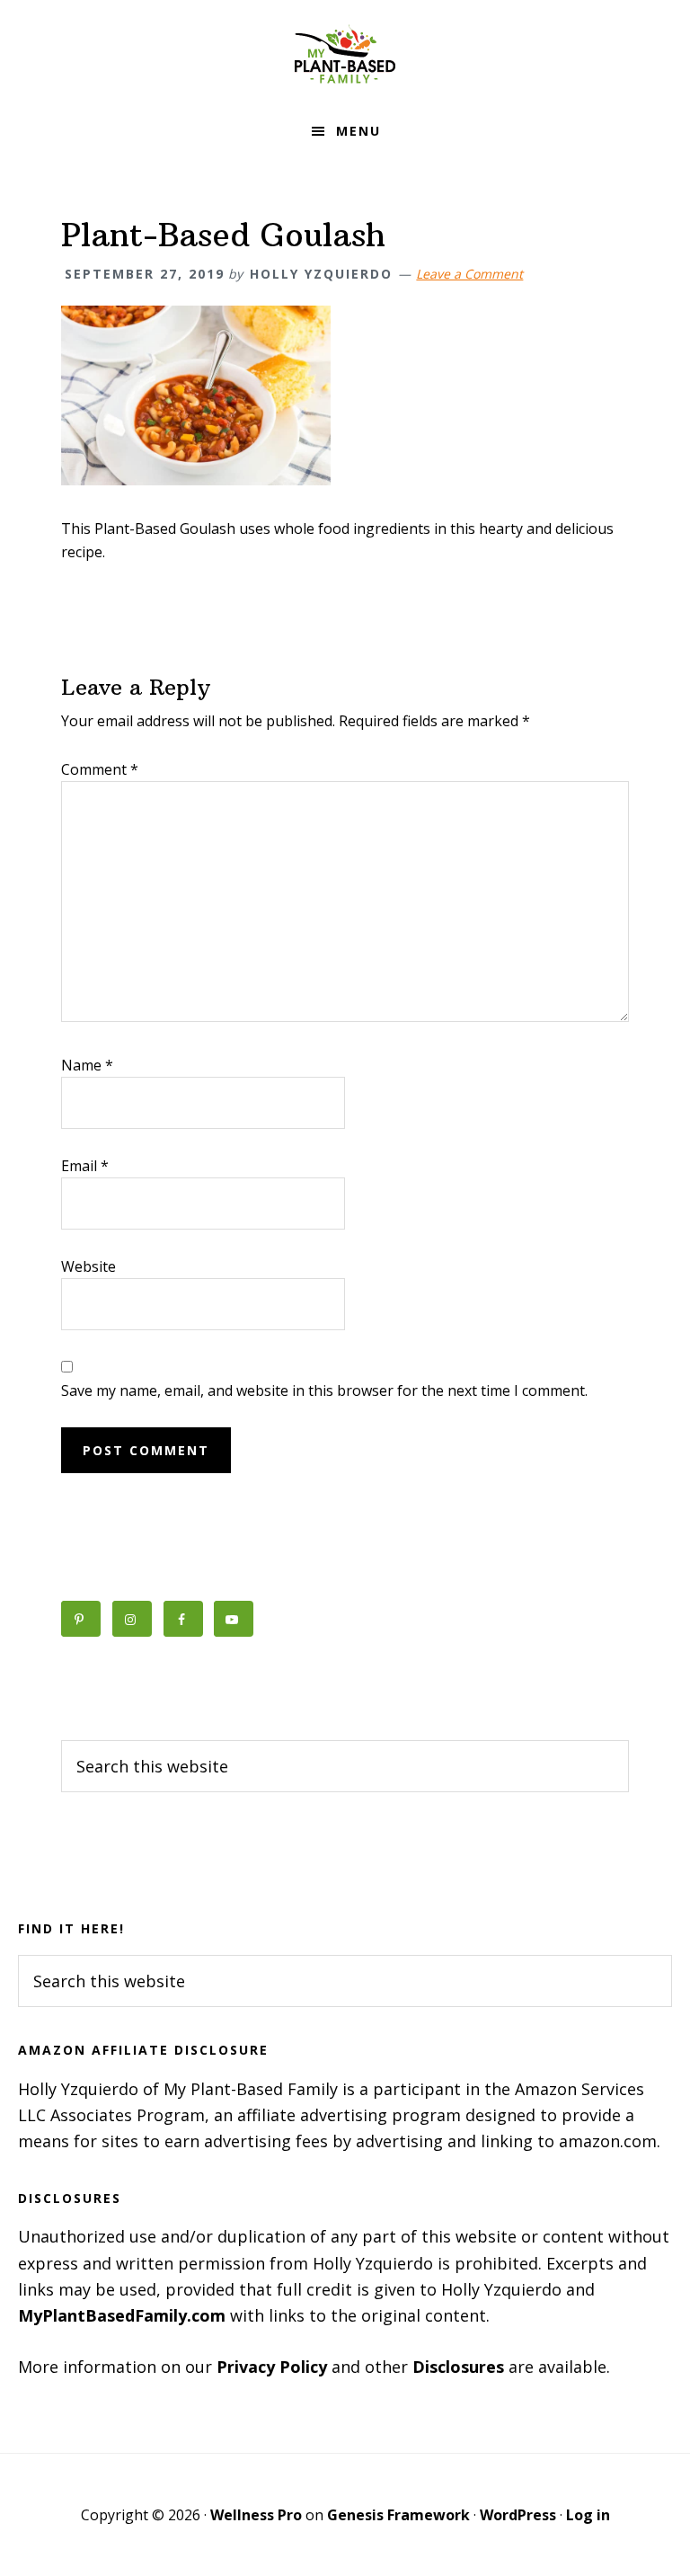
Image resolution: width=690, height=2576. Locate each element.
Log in (588, 2515)
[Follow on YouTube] (234, 1619)
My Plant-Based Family (345, 54)
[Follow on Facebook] (183, 1619)
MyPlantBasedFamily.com (122, 2315)
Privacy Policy (272, 2367)
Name (87, 1065)
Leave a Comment (469, 274)
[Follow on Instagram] (132, 1619)
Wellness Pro (256, 2515)
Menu (358, 131)
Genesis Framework (398, 2515)
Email (85, 1166)
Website (88, 1266)
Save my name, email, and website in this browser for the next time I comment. (324, 1390)
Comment (100, 769)
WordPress (518, 2515)
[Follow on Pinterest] (81, 1619)
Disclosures (458, 2367)
